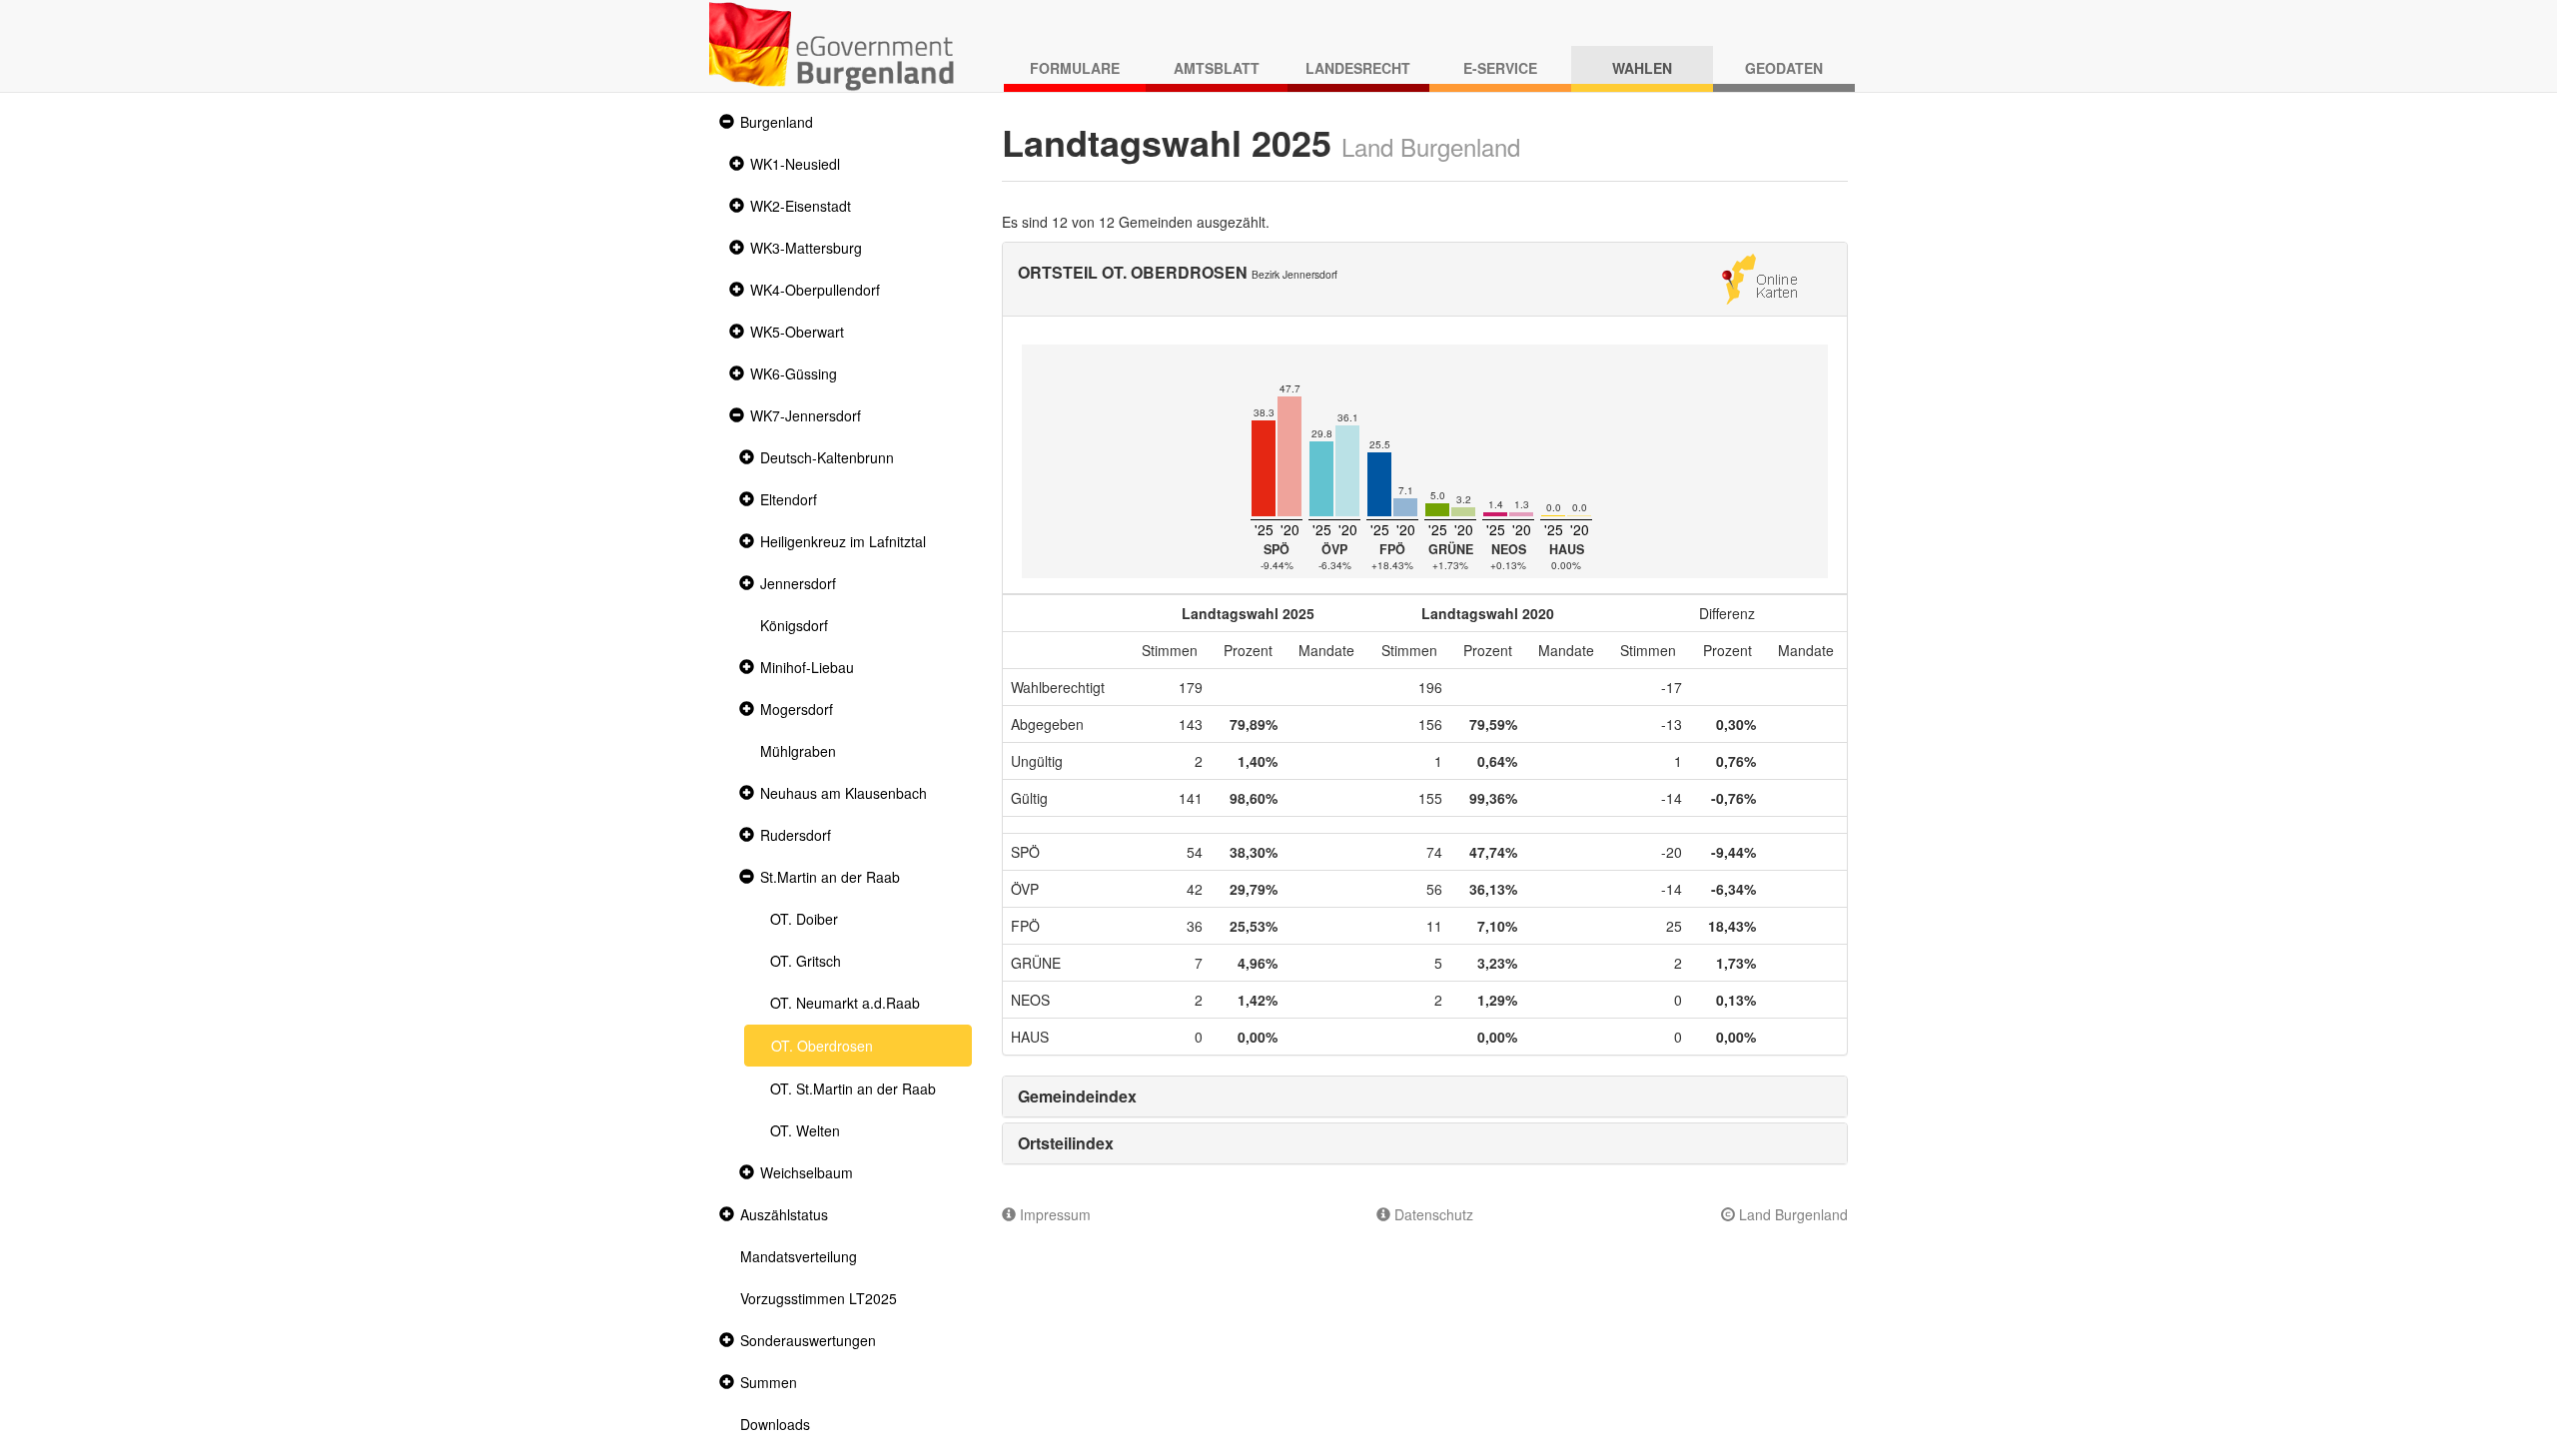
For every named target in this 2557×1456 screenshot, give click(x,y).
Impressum (1053, 1214)
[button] (724, 122)
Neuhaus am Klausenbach (844, 793)
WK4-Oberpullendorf (815, 290)
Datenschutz (1432, 1214)
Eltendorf (789, 499)
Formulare (1075, 68)
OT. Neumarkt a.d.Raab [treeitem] (845, 1003)
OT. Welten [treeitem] (805, 1130)
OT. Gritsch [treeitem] (806, 961)
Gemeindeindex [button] (1077, 1096)
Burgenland (777, 122)
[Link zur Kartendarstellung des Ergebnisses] (1759, 277)
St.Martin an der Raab (830, 877)
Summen (769, 1382)
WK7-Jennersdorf (806, 415)
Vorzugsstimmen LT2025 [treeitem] (819, 1298)
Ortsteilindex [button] (1066, 1143)
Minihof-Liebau (807, 667)
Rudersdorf (796, 835)
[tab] (1425, 1096)
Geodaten (1784, 68)
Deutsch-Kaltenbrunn (827, 457)
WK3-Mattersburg (806, 248)
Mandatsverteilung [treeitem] (799, 1256)
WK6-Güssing (794, 373)
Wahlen (1642, 68)
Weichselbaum (807, 1172)
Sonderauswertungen (808, 1340)
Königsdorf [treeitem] (794, 625)
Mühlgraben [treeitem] (798, 751)
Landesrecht (1358, 68)
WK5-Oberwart (797, 332)
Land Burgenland (1791, 1214)
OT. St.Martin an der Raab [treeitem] (853, 1089)
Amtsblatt (1217, 68)
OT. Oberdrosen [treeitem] (822, 1046)
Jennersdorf (798, 583)
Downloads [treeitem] (775, 1424)
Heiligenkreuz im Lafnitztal (843, 541)
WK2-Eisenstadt (801, 206)
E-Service (1500, 68)
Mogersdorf (797, 709)
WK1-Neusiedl (795, 164)
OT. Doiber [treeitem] (804, 919)
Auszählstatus (784, 1214)
